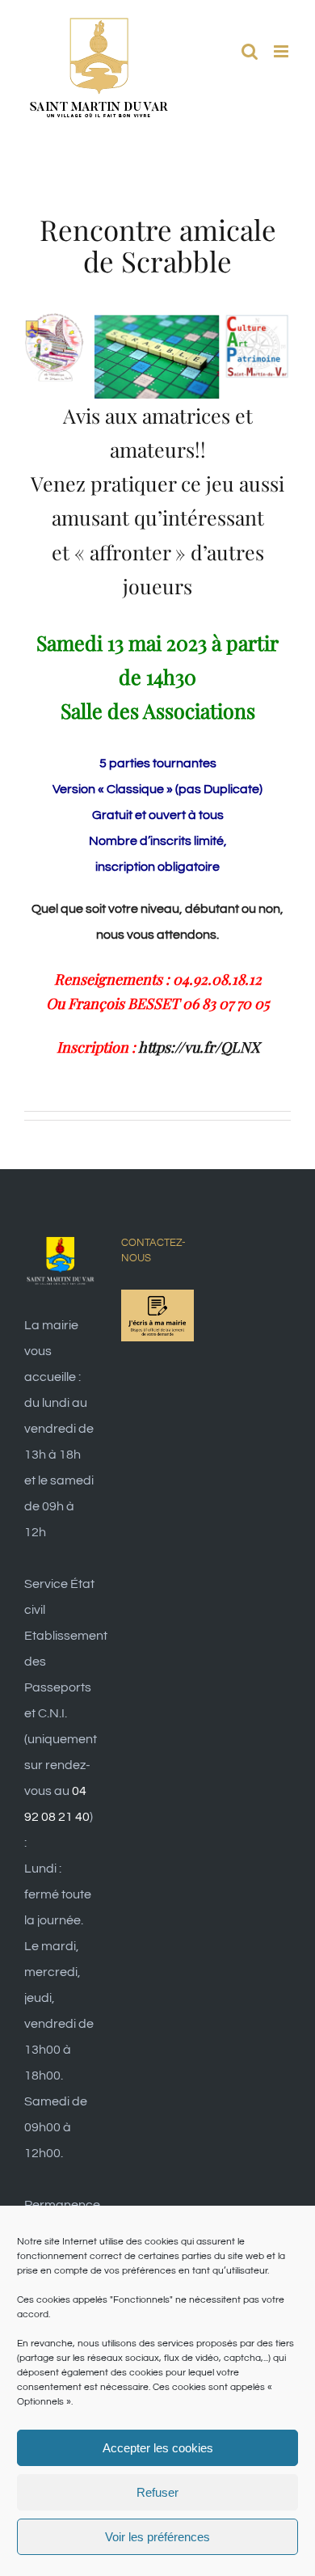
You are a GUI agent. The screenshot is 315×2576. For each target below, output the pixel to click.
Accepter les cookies (158, 2448)
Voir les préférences (157, 2537)
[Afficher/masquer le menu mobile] (282, 51)
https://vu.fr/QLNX (199, 1047)
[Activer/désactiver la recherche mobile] (250, 51)
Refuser (157, 2492)
